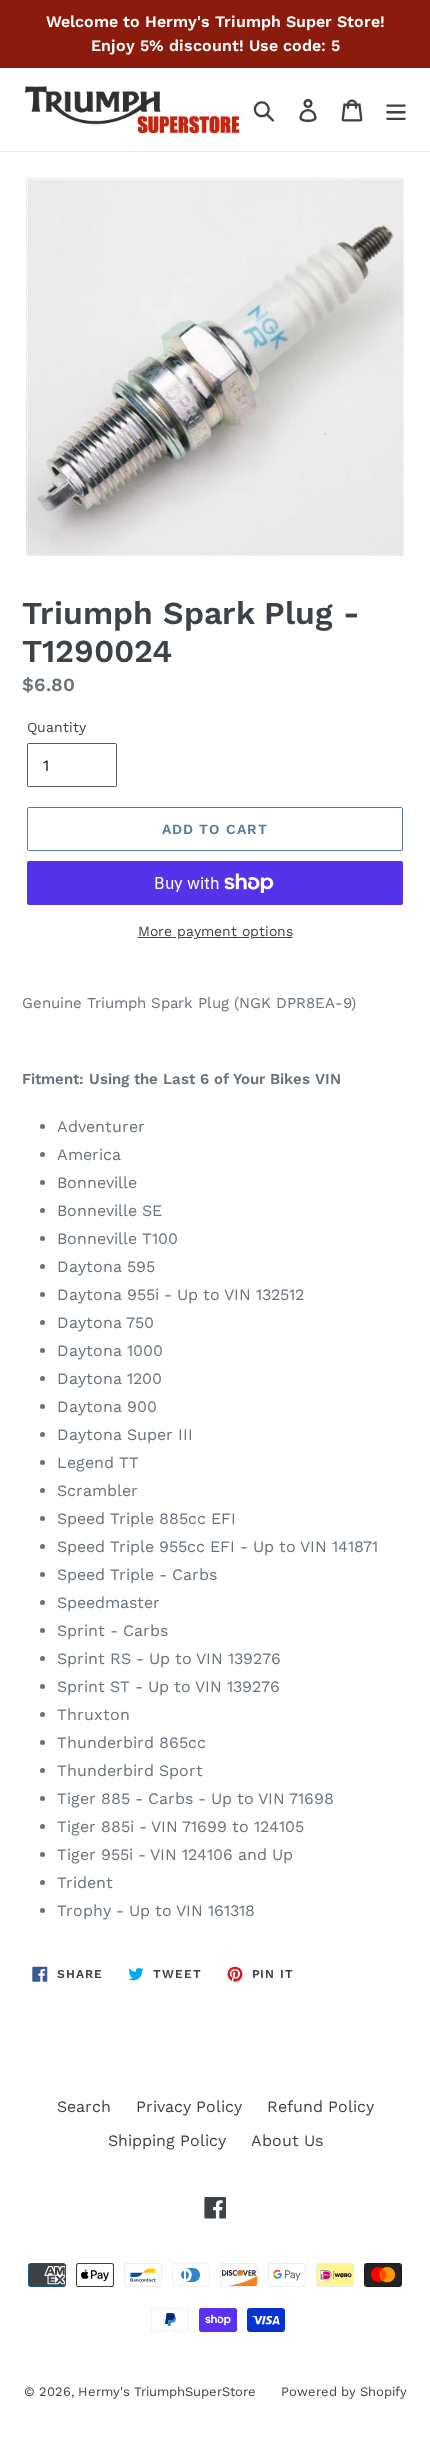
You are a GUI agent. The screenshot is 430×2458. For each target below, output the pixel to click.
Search (84, 2106)
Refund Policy (320, 2106)
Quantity (56, 727)
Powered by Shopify (344, 2391)
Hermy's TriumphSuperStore (167, 2391)
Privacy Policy (189, 2106)
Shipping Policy (167, 2140)
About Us (287, 2140)
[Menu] (396, 109)
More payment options (215, 931)
